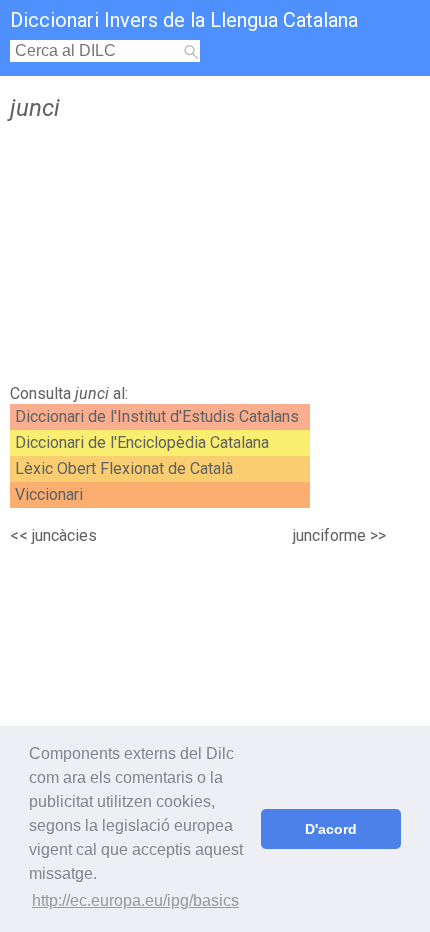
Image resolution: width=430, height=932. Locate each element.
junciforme (329, 535)
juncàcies (64, 535)
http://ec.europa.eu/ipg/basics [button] (135, 900)
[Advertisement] (215, 258)
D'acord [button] (331, 829)
